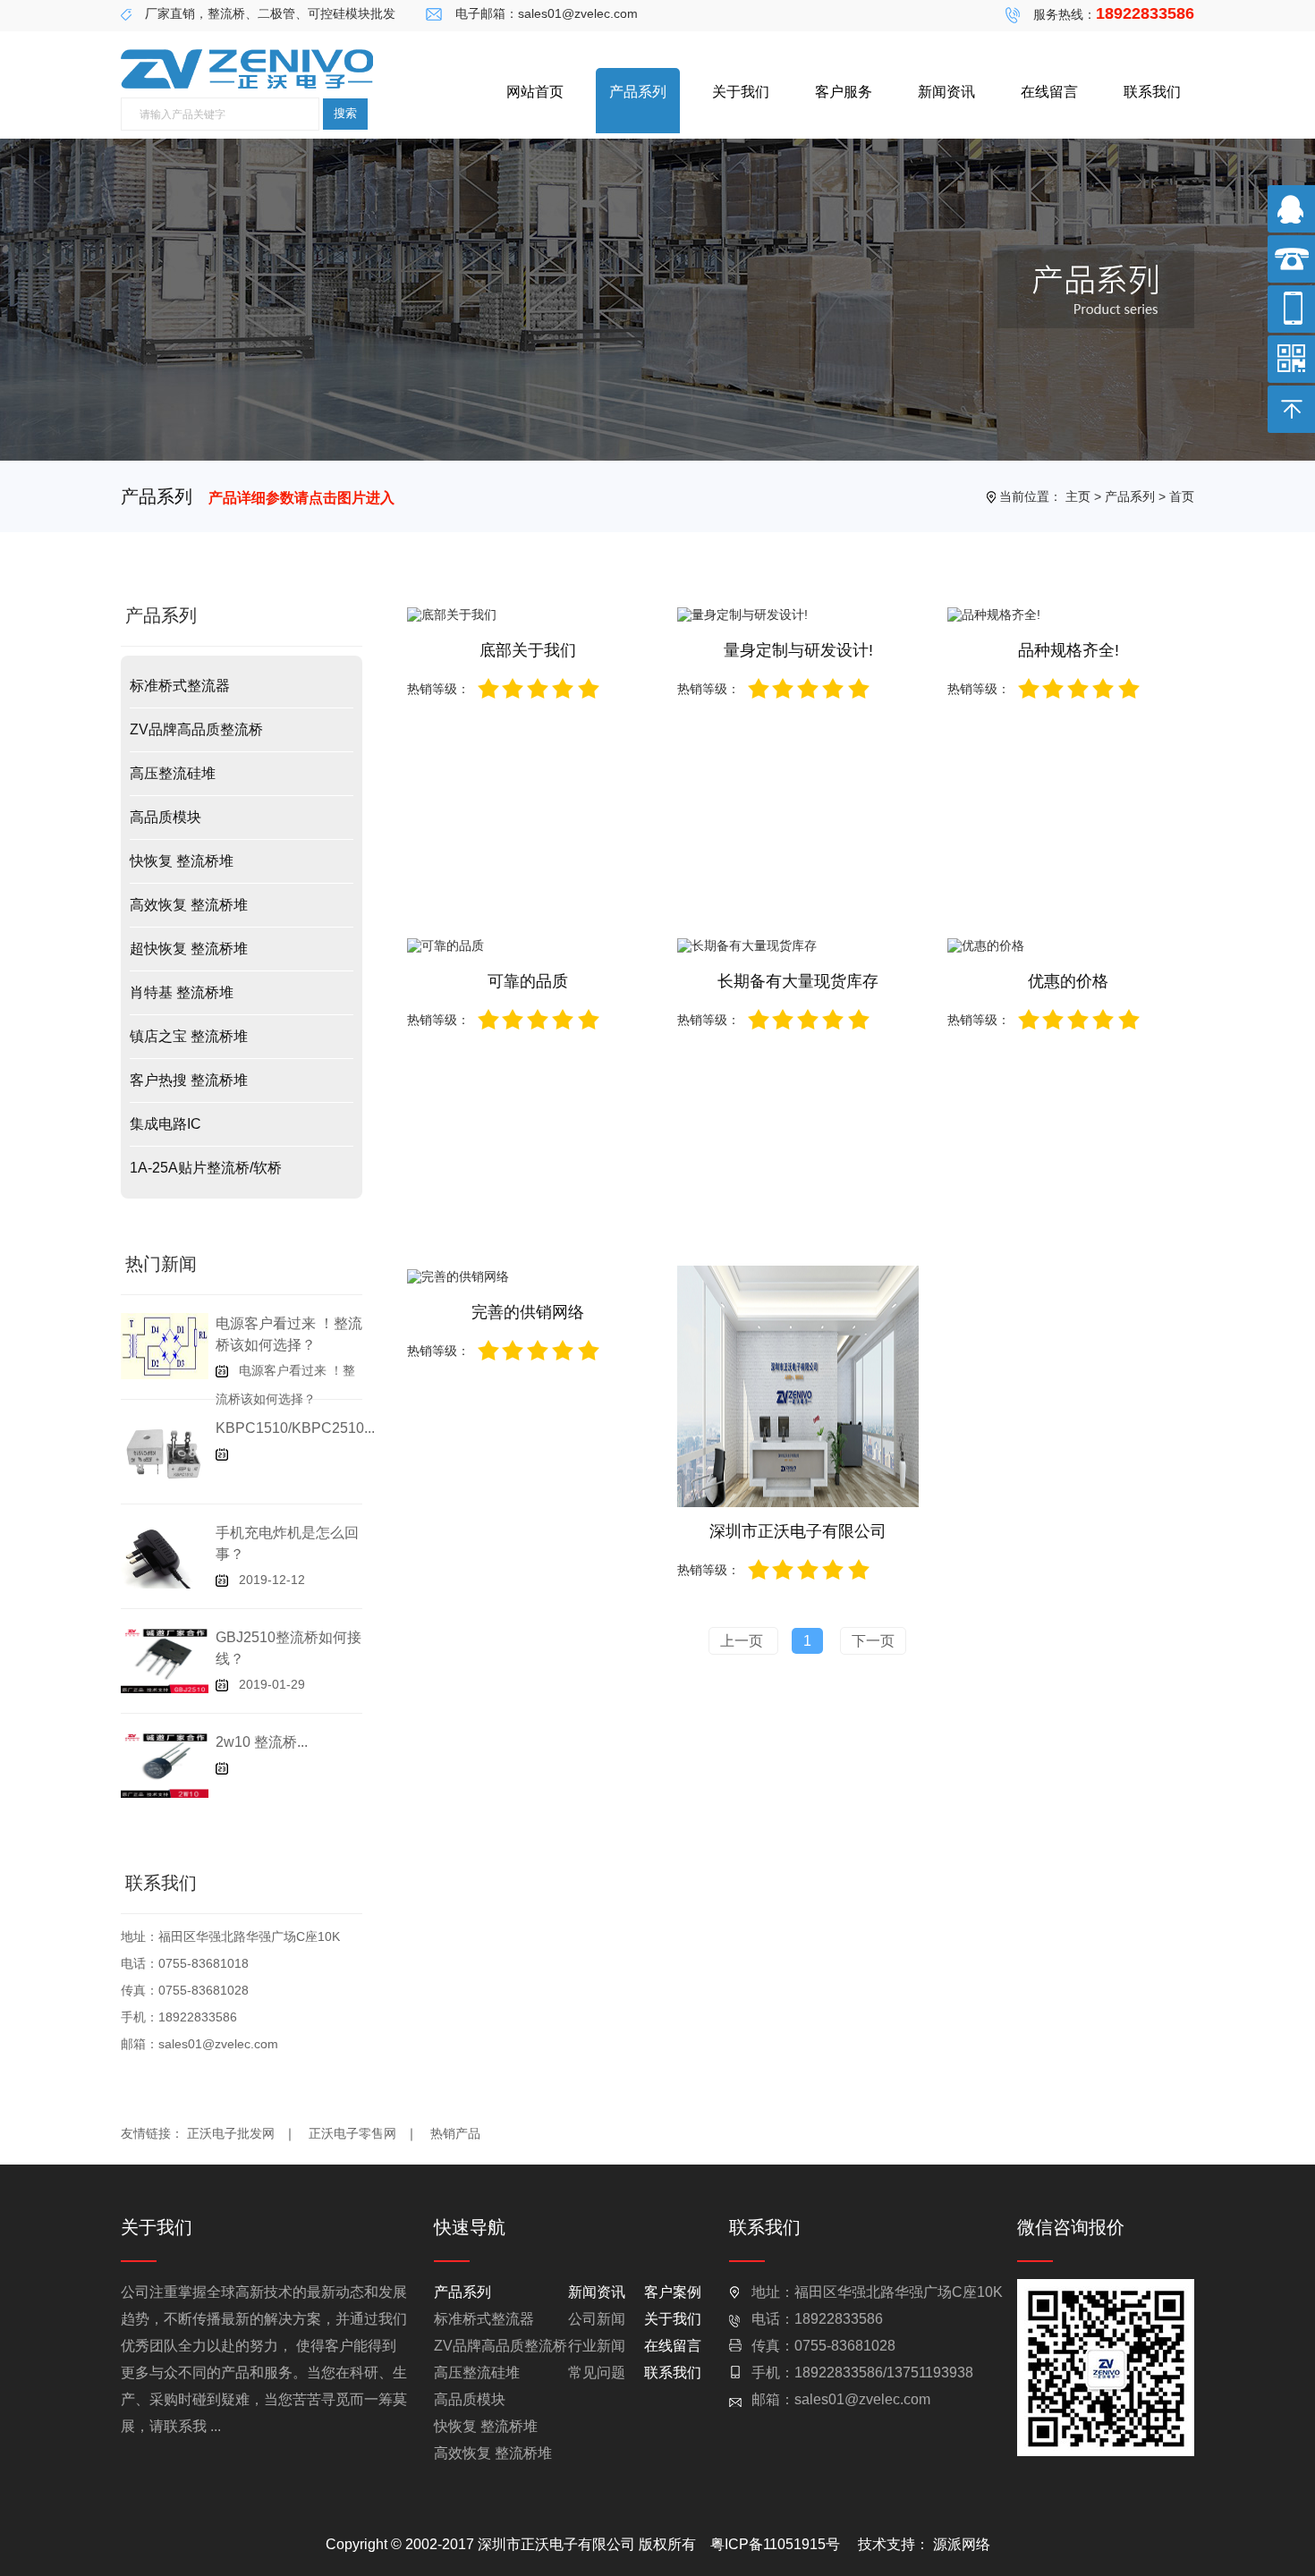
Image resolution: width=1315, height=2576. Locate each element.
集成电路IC (165, 1124)
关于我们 (741, 92)
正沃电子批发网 (242, 2133)
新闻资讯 (946, 92)
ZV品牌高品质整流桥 (196, 729)
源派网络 (962, 2544)
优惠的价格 (1068, 981)
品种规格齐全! (1069, 650)
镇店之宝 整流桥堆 (189, 1036)
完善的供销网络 (528, 1312)
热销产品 (455, 2133)
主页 (1078, 496)
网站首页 (535, 92)
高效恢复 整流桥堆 (189, 905)
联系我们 (1152, 92)
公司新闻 (597, 2319)
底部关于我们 (528, 650)
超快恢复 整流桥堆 (189, 949)
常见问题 (597, 2373)
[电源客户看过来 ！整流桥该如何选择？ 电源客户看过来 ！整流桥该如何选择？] (165, 1345)
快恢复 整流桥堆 (182, 861)
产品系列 (638, 92)
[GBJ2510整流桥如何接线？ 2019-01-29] (165, 1659)
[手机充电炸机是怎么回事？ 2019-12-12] (165, 1555)
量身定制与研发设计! (798, 650)
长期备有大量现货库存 (798, 981)
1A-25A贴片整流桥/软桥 (206, 1168)
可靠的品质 (528, 981)
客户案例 (673, 2292)
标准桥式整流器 (180, 686)
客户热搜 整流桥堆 (189, 1080)
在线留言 (1049, 92)
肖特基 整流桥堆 (182, 992)
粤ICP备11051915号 (775, 2544)
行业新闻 (597, 2346)
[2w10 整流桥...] (165, 1764)
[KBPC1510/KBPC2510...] (165, 1450)
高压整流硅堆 (173, 773)
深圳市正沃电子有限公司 (798, 1531)
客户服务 (844, 92)
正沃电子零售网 (363, 2133)
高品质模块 (165, 817)
